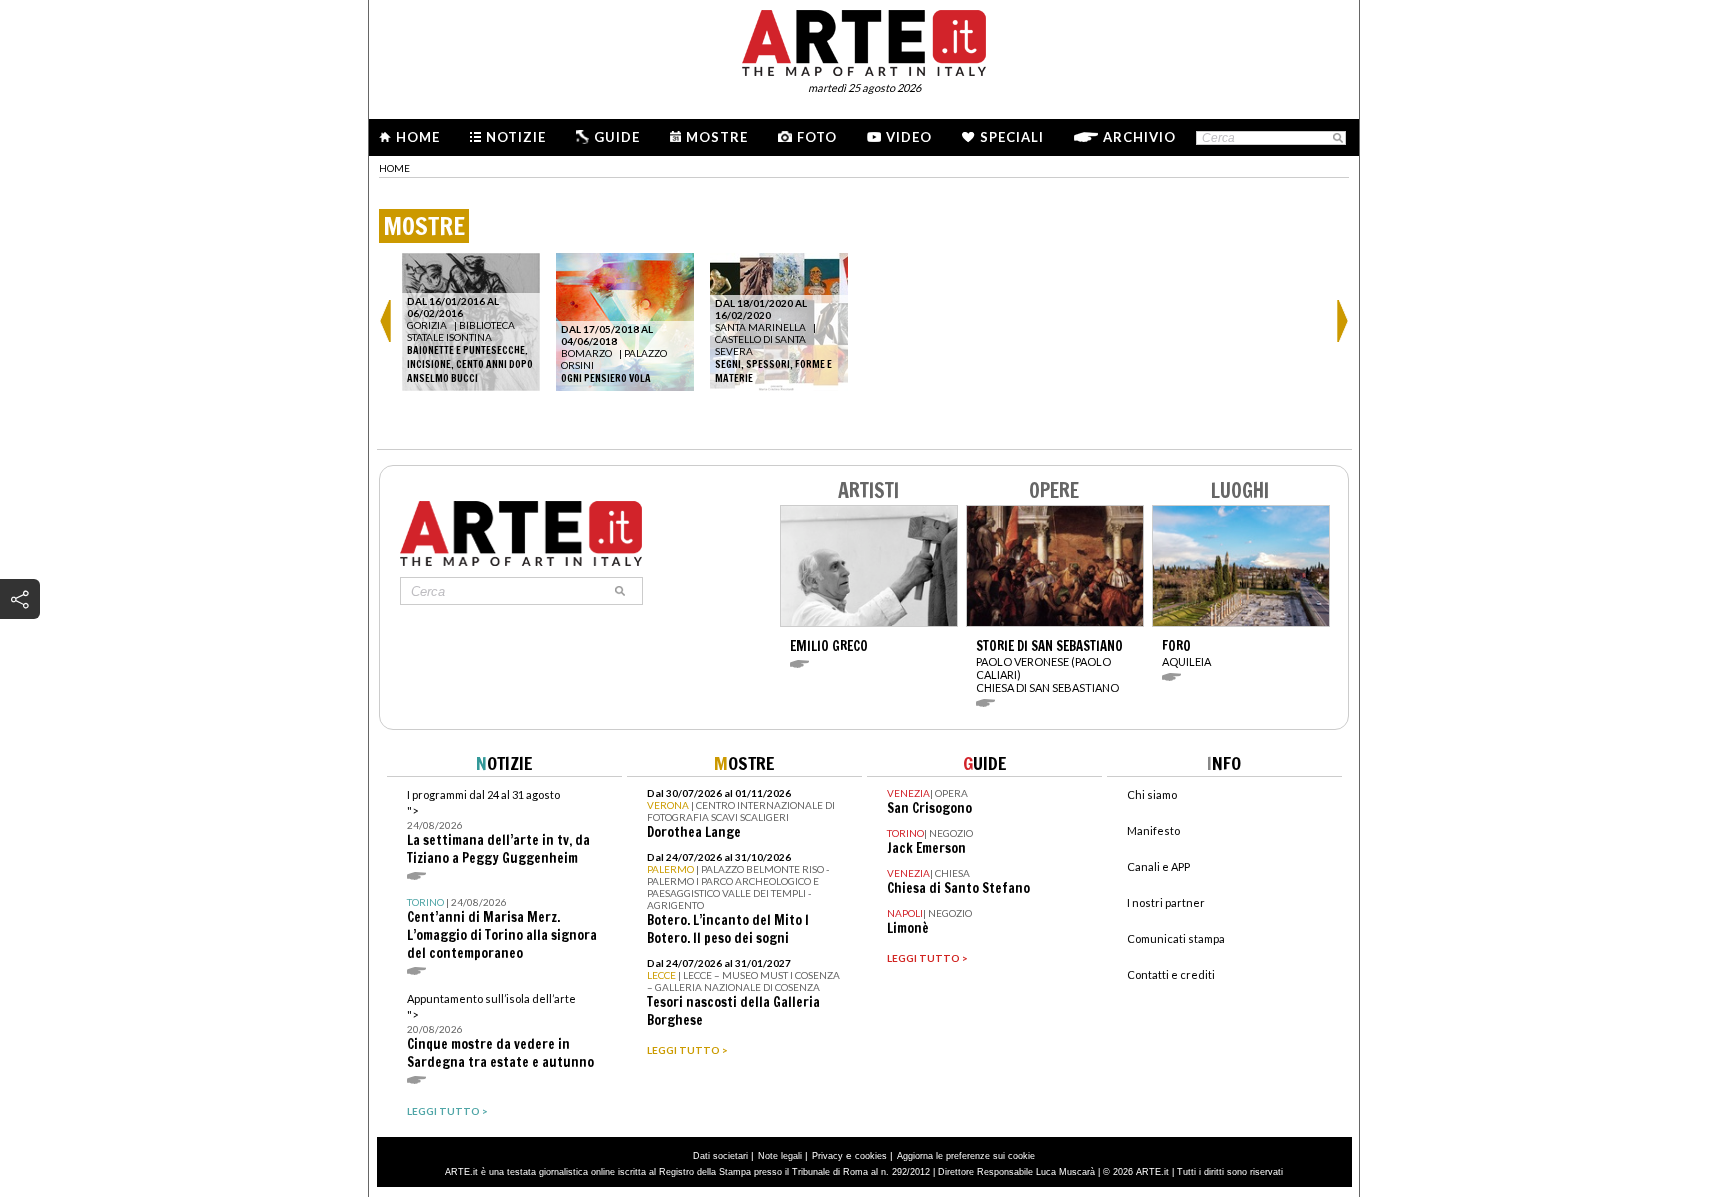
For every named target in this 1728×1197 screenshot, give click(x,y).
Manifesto (1153, 830)
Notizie (516, 137)
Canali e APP (1158, 866)
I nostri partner (1166, 902)
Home (418, 137)
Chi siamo (1152, 794)
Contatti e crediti (1171, 974)
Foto (817, 137)
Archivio (1139, 137)
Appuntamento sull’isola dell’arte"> (500, 1031)
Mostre (717, 137)
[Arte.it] (864, 40)
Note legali (780, 1156)
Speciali (1012, 137)
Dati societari (720, 1156)
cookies (871, 1156)
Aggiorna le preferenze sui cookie (966, 1156)
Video (909, 137)
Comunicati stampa (1176, 938)
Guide (617, 137)
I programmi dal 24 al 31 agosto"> (498, 827)
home (394, 168)
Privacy (827, 1156)
